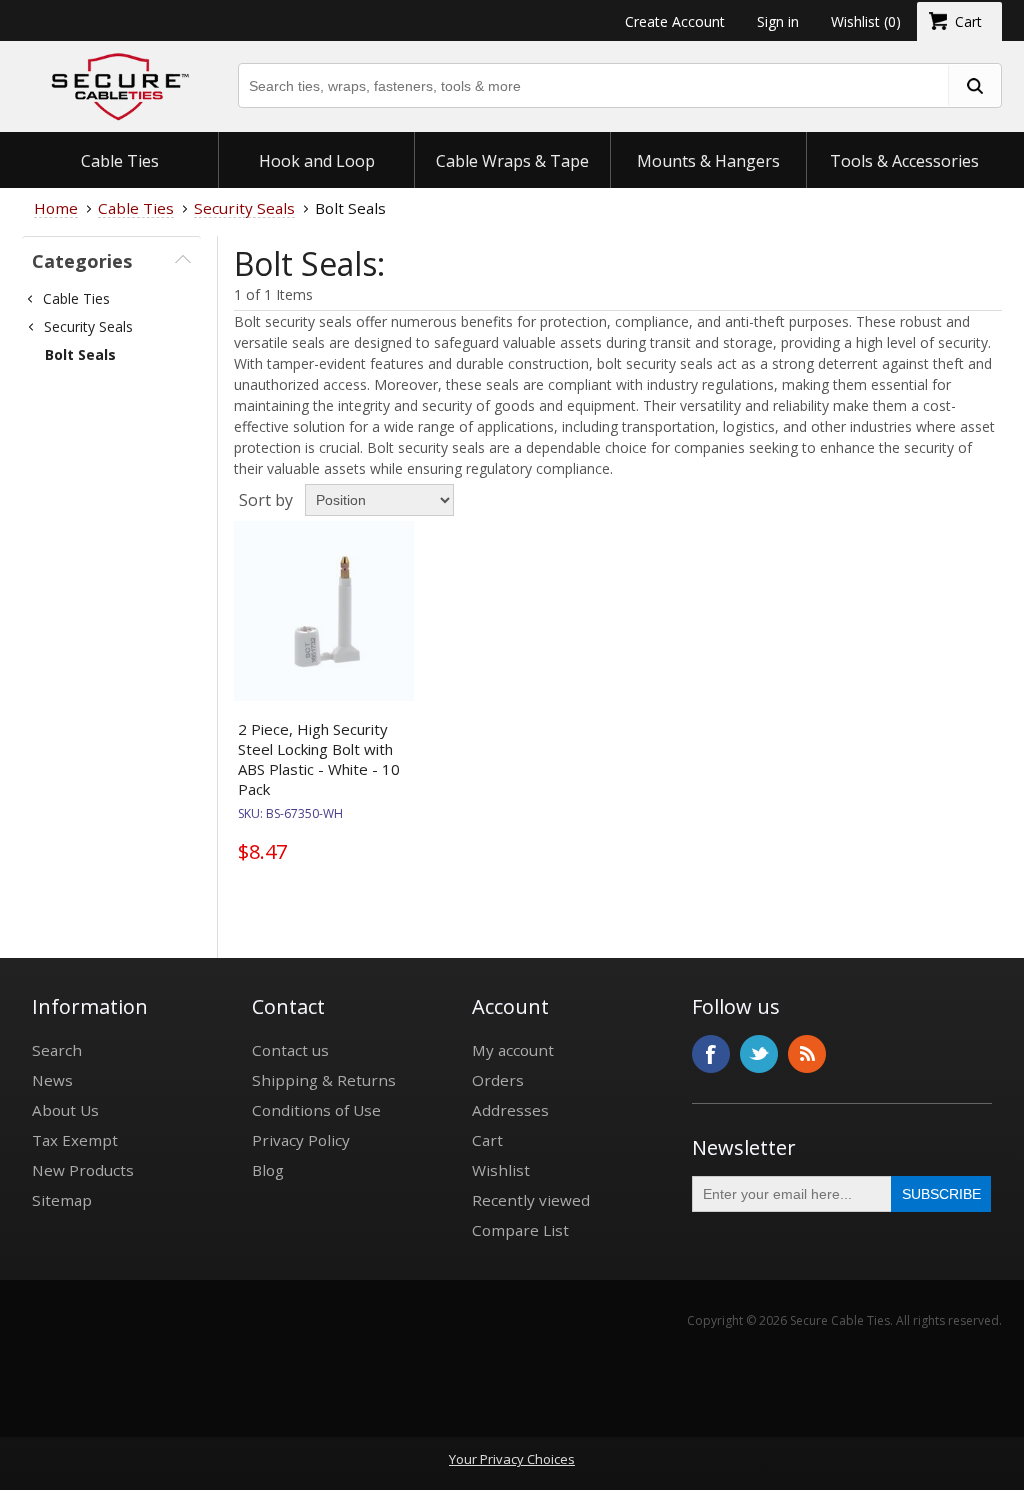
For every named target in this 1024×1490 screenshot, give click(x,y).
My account (513, 1050)
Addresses (510, 1110)
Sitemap (62, 1200)
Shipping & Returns (324, 1080)
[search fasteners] (974, 85)
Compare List (520, 1230)
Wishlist (501, 1170)
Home (56, 208)
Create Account (675, 21)
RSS (807, 1054)
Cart (487, 1140)
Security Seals (88, 326)
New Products (83, 1170)
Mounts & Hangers (708, 161)
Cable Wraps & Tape (512, 161)
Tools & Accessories (904, 161)
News (52, 1080)
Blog (268, 1170)
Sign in (778, 21)
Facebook (711, 1054)
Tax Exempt (75, 1140)
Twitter (759, 1054)
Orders (498, 1080)
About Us (65, 1110)
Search (57, 1050)
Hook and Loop (317, 161)
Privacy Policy (301, 1140)
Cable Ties (120, 161)
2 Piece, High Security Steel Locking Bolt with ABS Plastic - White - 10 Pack (319, 759)
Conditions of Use (316, 1110)
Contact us (290, 1050)
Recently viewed (531, 1200)
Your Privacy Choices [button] (512, 1459)
